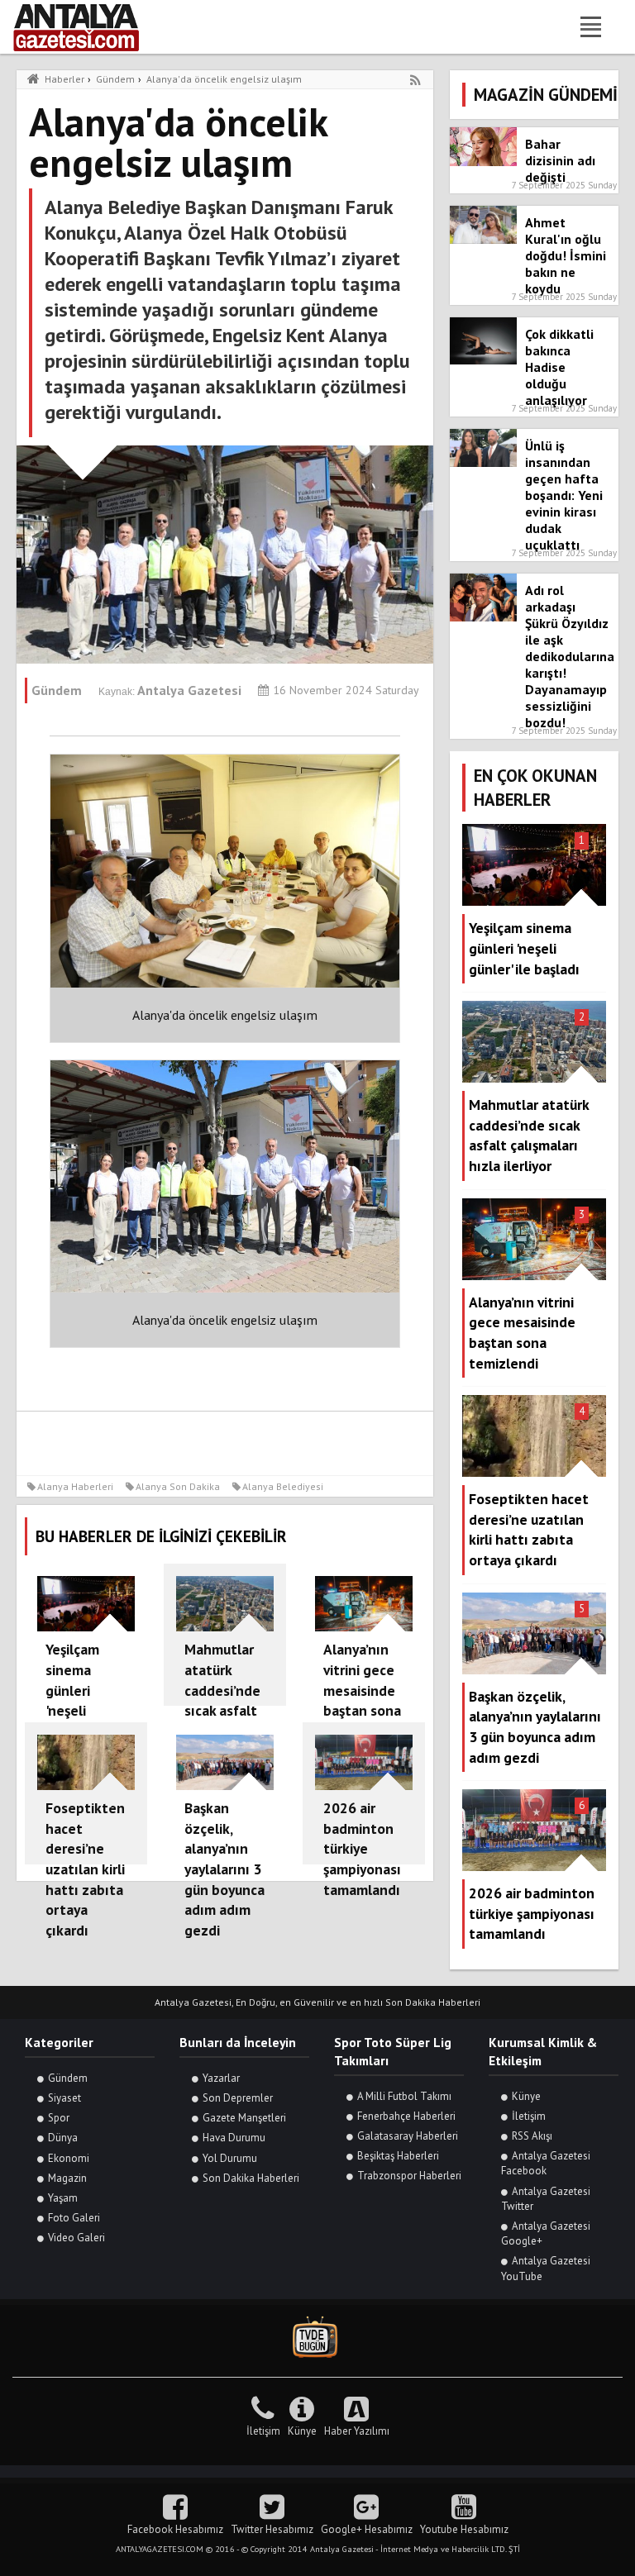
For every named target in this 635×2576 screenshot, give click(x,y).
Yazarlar (221, 2078)
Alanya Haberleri (75, 1486)
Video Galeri (76, 2238)
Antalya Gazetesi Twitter (546, 2199)
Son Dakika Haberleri (251, 2178)
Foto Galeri (74, 2218)
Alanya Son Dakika (178, 1486)
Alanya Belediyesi (283, 1486)
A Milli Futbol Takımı (404, 2096)
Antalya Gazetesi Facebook (546, 2163)
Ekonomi (69, 2158)
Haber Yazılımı (357, 2431)
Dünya (63, 2138)
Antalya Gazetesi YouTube (546, 2268)
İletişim (529, 2116)
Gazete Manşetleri (244, 2118)
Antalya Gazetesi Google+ (546, 2233)
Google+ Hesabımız (367, 2529)
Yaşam (63, 2198)
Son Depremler (238, 2098)
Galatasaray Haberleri (408, 2136)
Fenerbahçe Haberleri (406, 2116)
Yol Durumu (230, 2158)
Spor (59, 2118)
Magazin (67, 2178)
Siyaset (64, 2098)
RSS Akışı (532, 2136)
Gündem (68, 2078)
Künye (526, 2096)
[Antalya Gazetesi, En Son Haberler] (88, 27)
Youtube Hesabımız (464, 2529)
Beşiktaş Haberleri (398, 2156)
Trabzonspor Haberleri (409, 2176)
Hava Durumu (234, 2138)
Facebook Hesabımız (175, 2529)
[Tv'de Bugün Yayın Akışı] (317, 2338)
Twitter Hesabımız (272, 2529)
